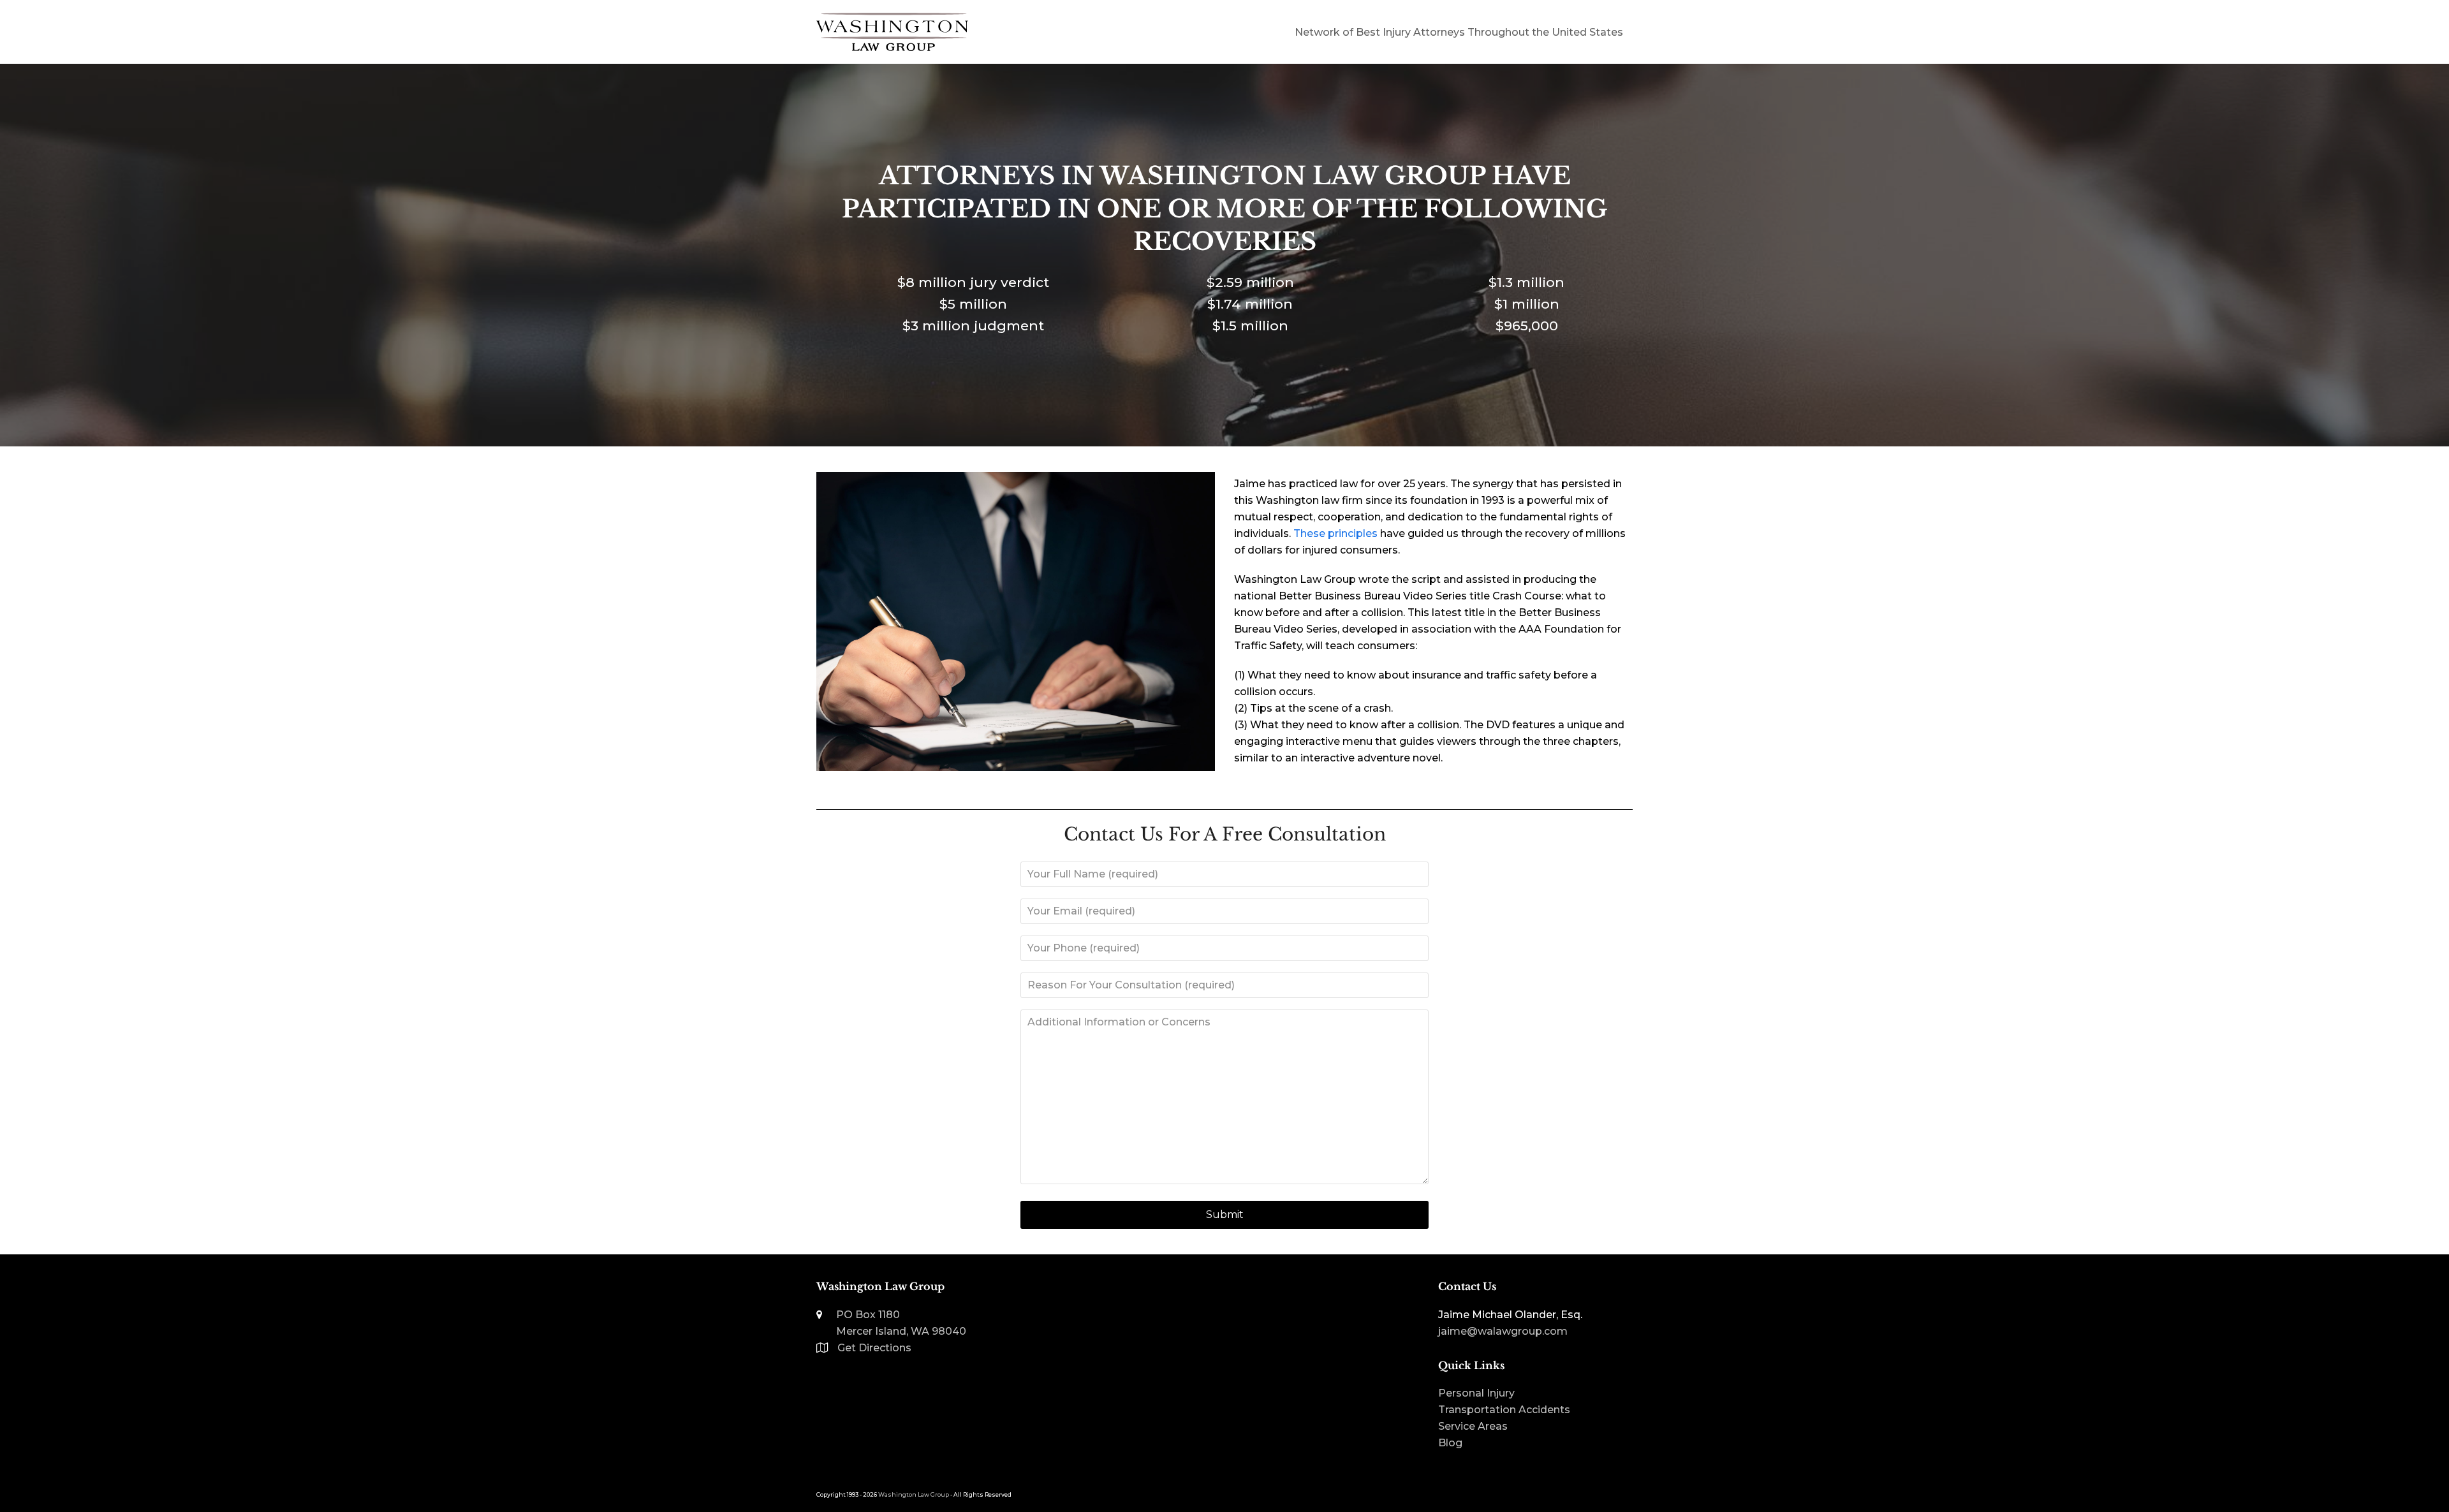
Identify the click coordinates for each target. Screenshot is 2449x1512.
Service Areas (1473, 1426)
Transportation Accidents (1504, 1410)
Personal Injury (1476, 1393)
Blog (1450, 1443)
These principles (1335, 533)
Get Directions (874, 1348)
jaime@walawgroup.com (1503, 1331)
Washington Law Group (914, 1494)
